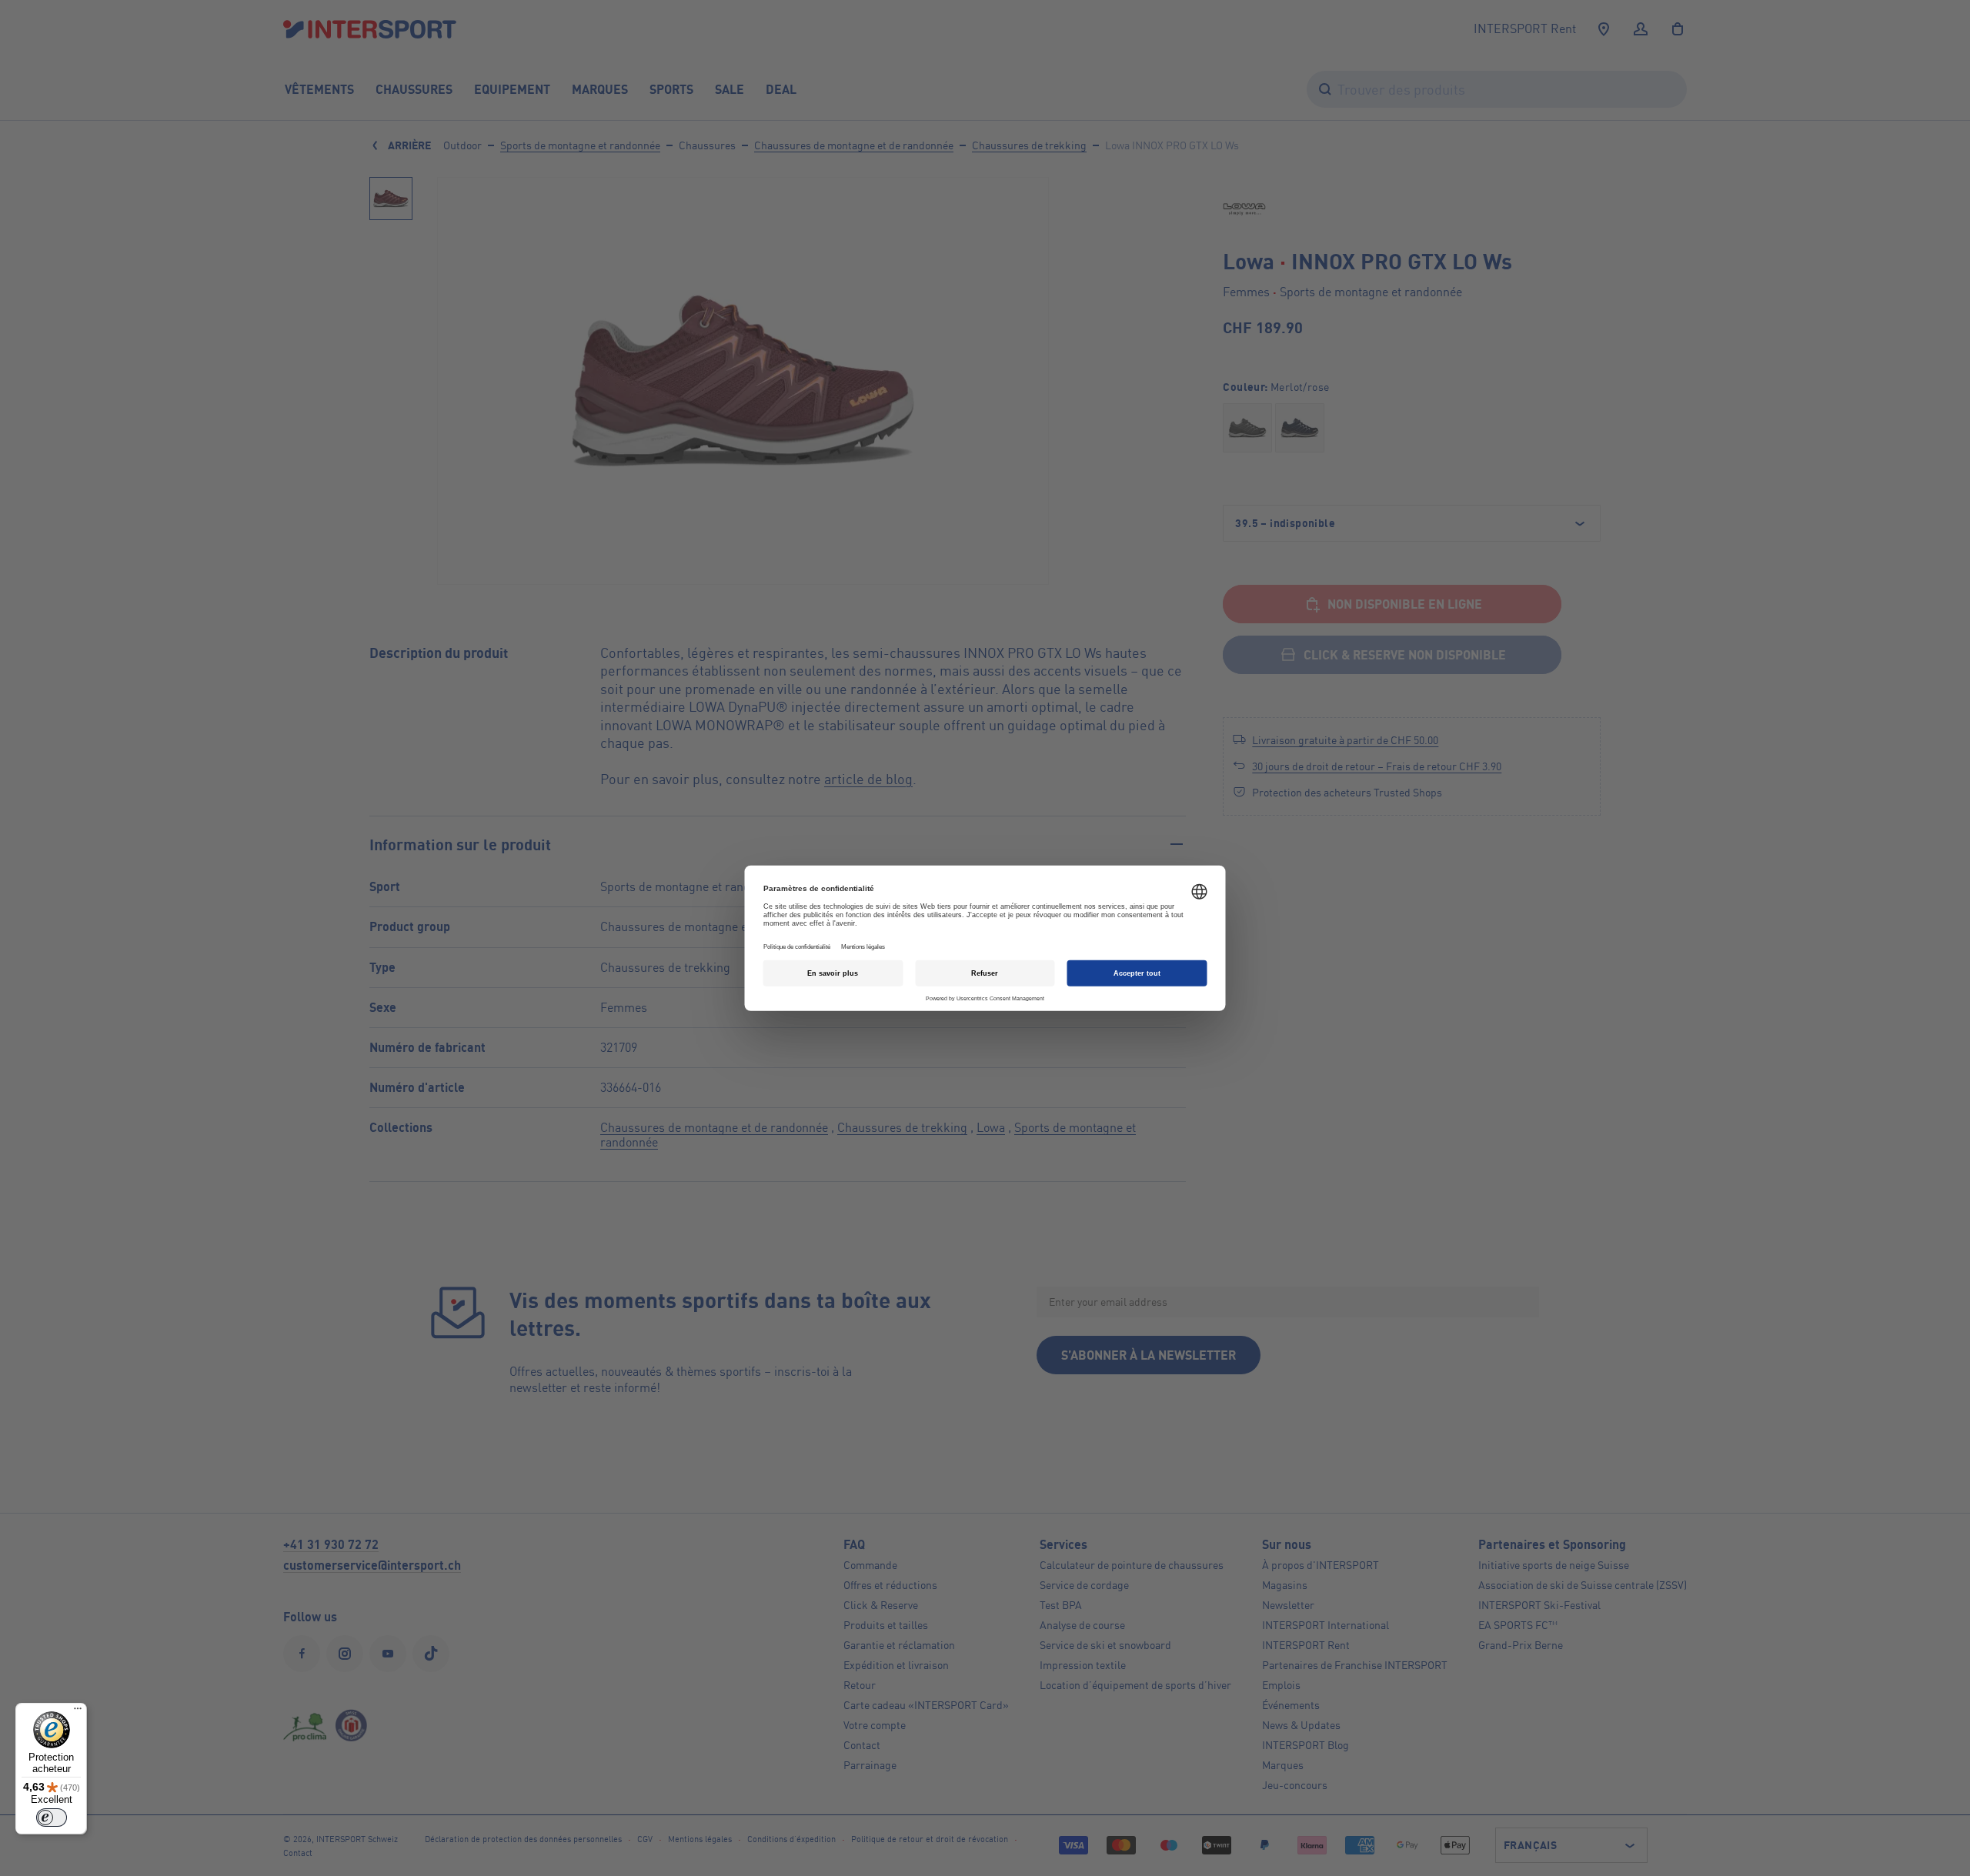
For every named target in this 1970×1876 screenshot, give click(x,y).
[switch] (52, 1818)
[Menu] (78, 1712)
